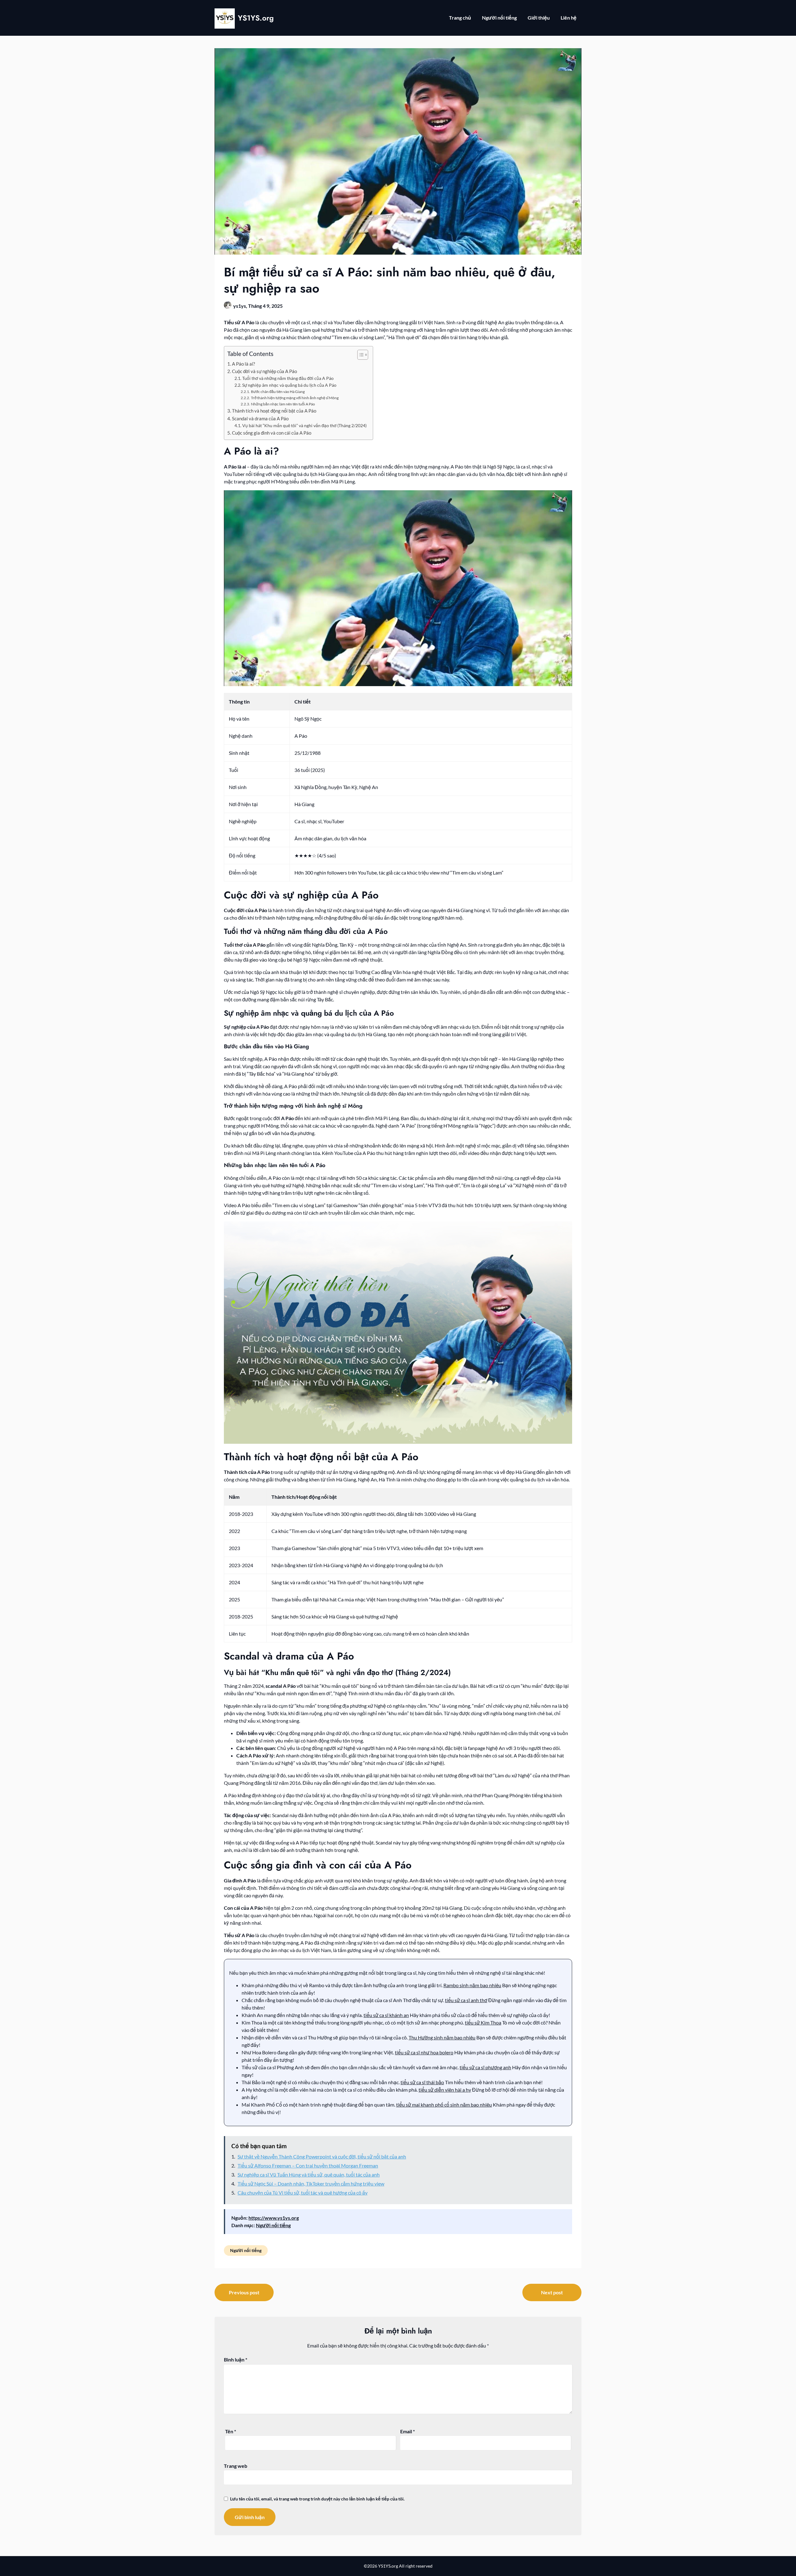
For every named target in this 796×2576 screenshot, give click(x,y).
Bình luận (236, 2359)
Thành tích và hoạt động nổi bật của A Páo (274, 411)
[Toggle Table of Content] (360, 355)
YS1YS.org (256, 18)
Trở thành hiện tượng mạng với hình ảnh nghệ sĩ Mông (295, 398)
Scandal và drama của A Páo (260, 418)
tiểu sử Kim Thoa (483, 2022)
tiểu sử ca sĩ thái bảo (422, 2082)
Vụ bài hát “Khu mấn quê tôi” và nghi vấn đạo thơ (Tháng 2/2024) (304, 425)
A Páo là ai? (243, 364)
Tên (231, 2431)
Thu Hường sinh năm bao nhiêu (442, 2037)
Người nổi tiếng (499, 18)
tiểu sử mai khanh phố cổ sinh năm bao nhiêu (444, 2105)
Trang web (236, 2466)
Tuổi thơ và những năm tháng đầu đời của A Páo (288, 378)
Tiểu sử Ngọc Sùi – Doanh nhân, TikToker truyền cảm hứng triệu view (311, 2184)
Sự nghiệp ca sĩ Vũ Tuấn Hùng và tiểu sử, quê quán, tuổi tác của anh (309, 2174)
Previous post (244, 2292)
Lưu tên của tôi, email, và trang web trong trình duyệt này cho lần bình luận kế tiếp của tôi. (317, 2499)
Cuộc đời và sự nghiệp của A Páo (264, 371)
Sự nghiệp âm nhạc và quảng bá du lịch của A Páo (289, 385)
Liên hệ (569, 18)
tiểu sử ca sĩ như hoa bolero (424, 2052)
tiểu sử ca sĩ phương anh (485, 2067)
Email (407, 2431)
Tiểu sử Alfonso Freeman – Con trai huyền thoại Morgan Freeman (308, 2165)
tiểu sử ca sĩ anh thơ (466, 2000)
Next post (552, 2292)
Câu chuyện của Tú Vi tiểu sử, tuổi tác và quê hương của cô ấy (303, 2193)
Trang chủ (460, 18)
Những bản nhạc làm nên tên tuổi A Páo (283, 404)
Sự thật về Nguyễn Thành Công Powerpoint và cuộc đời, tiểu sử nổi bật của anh (322, 2156)
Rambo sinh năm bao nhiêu (472, 1985)
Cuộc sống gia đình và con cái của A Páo (272, 433)
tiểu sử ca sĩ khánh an (386, 2015)
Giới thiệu (539, 18)
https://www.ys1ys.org (274, 2218)
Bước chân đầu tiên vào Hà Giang (278, 392)
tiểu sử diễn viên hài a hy (445, 2090)
